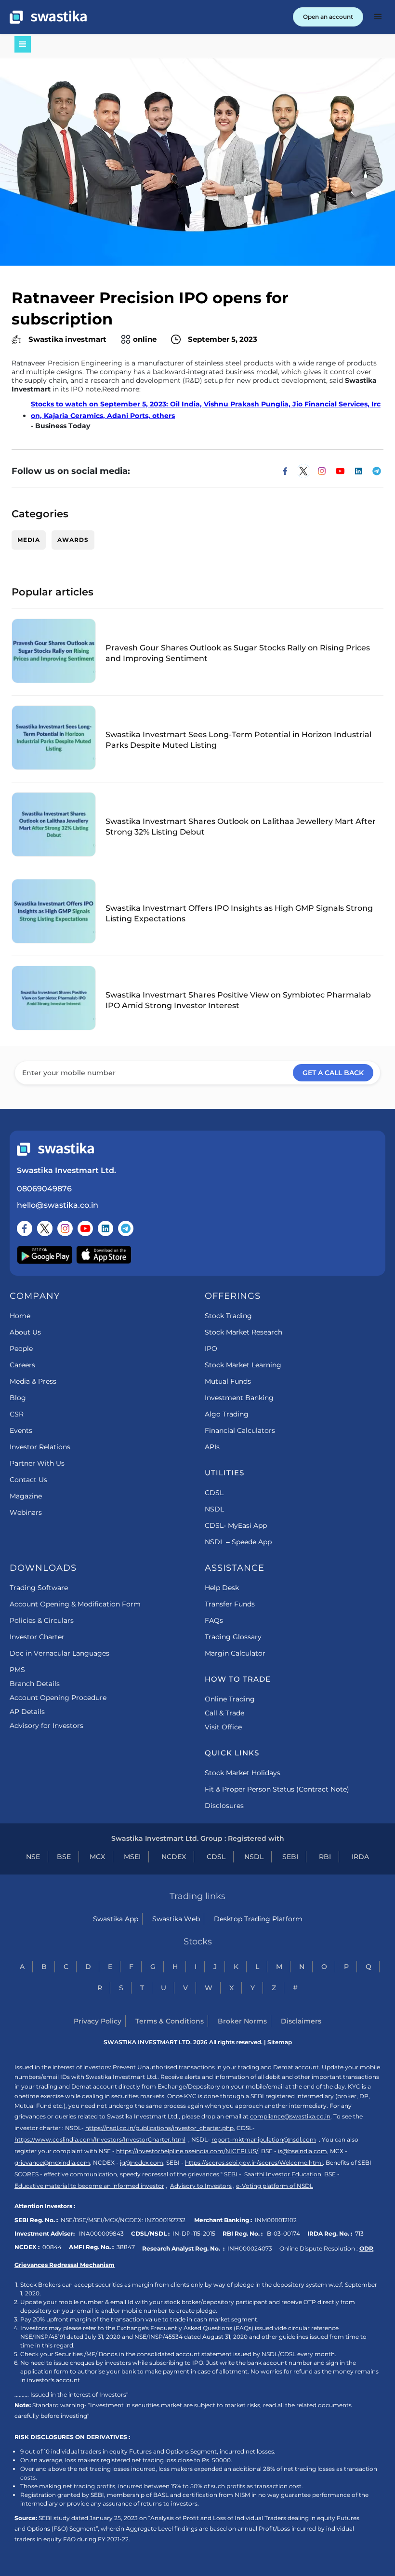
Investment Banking (239, 1398)
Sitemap (280, 2042)
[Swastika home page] (48, 17)
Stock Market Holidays (243, 1773)
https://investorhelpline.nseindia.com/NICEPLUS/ (187, 2151)
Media (29, 540)
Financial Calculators (240, 1430)
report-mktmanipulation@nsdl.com (264, 2139)
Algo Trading (227, 1414)
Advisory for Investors (46, 1726)
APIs (212, 1447)
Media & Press (33, 1381)
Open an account (328, 17)
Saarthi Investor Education (283, 2174)
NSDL (214, 1509)
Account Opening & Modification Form (75, 1604)
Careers (22, 1365)
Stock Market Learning (243, 1365)
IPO (211, 1349)
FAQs (214, 1620)
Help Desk (222, 1588)
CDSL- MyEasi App (236, 1525)
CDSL (214, 1493)
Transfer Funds (230, 1604)
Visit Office (223, 1727)
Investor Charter (37, 1637)
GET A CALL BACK (333, 1073)
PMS (17, 1670)
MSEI (132, 1857)
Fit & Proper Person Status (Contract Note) (277, 1789)
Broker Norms (242, 2021)
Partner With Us (37, 1463)
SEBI (290, 1857)
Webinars (26, 1512)
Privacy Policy (98, 2021)
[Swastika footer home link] (55, 1149)
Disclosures (224, 1806)
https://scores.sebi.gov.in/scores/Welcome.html (254, 2163)
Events (21, 1430)
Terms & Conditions (170, 2021)
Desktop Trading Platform (258, 1919)
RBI (325, 1857)
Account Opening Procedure (58, 1698)
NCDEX (174, 1857)
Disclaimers (301, 2021)
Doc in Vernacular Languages (59, 1653)
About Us (25, 1332)
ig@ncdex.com (142, 2163)
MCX (97, 1857)
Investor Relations (40, 1447)
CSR (17, 1414)
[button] (378, 17)
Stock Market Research (244, 1332)
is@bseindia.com (303, 2151)
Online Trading (230, 1699)
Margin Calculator (235, 1653)
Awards (73, 540)
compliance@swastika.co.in (290, 2116)
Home (20, 1316)
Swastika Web (176, 1919)
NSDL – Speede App (238, 1542)
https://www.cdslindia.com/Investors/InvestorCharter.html (100, 2139)
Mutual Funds (228, 1381)
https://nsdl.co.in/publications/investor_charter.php (159, 2128)
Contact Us (28, 1480)
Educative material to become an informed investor (89, 2186)
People (21, 1349)
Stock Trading (228, 1316)
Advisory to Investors (201, 2186)
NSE (33, 1857)
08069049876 (44, 1189)
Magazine (26, 1496)
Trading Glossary (233, 1637)
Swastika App (116, 1919)
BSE (64, 1857)
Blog (18, 1398)
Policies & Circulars (42, 1620)
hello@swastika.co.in (58, 1205)
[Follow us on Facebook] (25, 1228)
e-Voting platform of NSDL (275, 2186)
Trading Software (39, 1588)
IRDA (360, 1857)
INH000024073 (250, 2248)
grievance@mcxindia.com (52, 2163)
